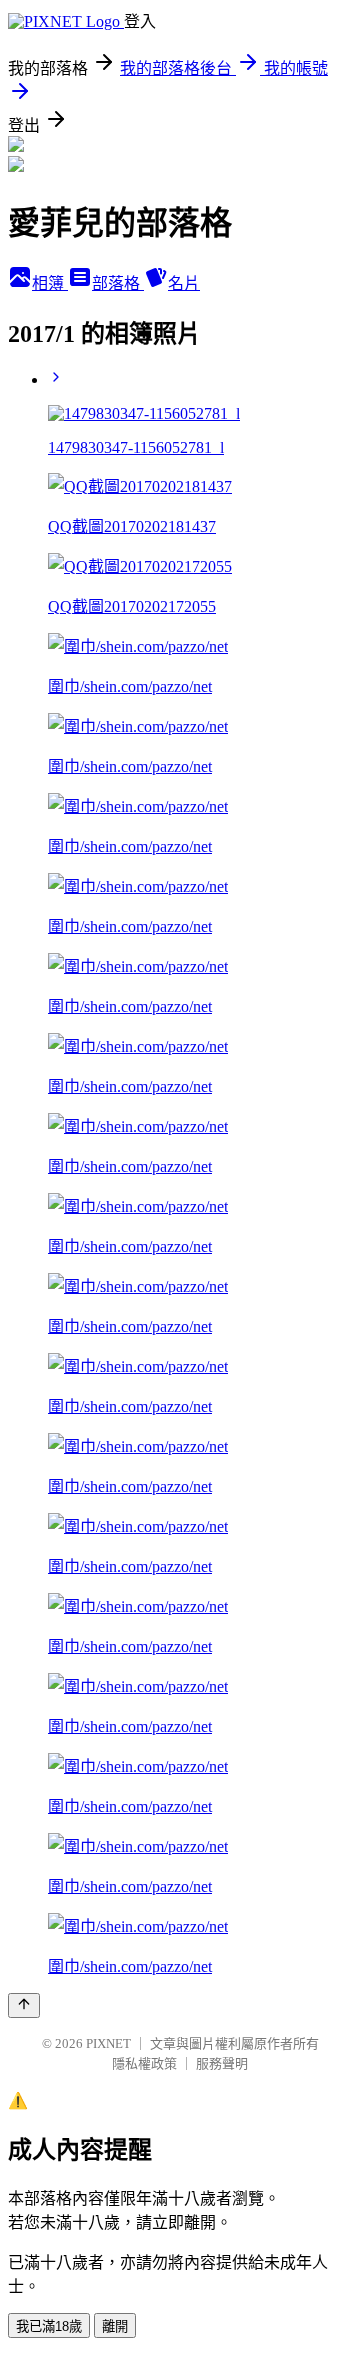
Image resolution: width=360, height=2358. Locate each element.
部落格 (118, 283)
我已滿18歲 (49, 2326)
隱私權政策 (144, 2063)
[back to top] (24, 2005)
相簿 (50, 283)
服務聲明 (222, 2063)
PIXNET (108, 2043)
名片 (184, 283)
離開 (115, 2326)
